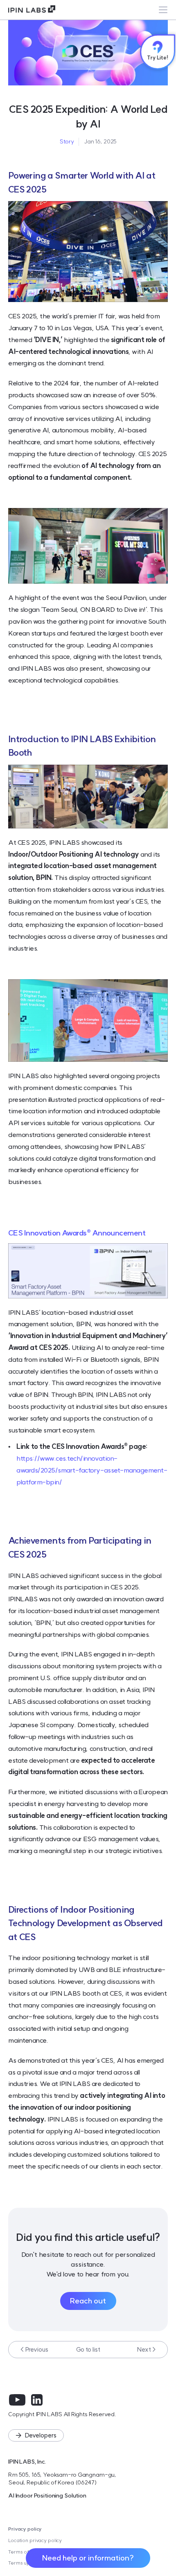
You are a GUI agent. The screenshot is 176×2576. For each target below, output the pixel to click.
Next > (147, 2349)
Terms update (25, 2563)
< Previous (34, 2349)
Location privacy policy (35, 2540)
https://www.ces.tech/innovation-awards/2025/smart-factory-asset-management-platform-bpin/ (92, 1470)
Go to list (88, 2349)
